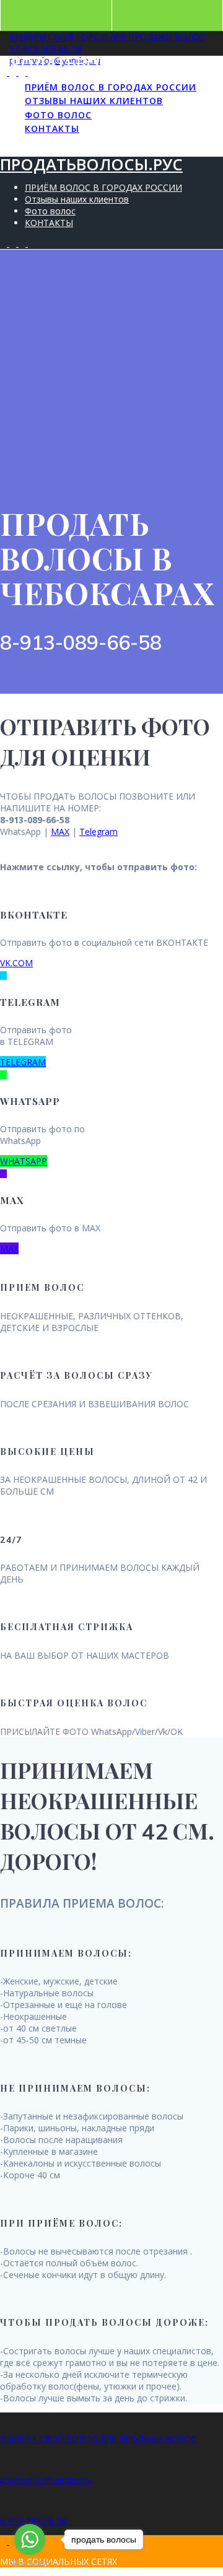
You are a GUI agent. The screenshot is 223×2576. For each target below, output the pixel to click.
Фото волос (58, 115)
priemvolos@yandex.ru (46, 2480)
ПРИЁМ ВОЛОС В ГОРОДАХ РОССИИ (111, 87)
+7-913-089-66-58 (46, 49)
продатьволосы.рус (91, 63)
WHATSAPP (24, 1161)
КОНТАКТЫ (52, 129)
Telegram (98, 832)
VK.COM (16, 963)
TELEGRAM (23, 1062)
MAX (60, 832)
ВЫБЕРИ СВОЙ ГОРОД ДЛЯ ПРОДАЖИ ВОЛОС (107, 37)
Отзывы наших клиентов (94, 101)
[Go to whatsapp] (30, 2539)
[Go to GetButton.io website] (30, 2563)
